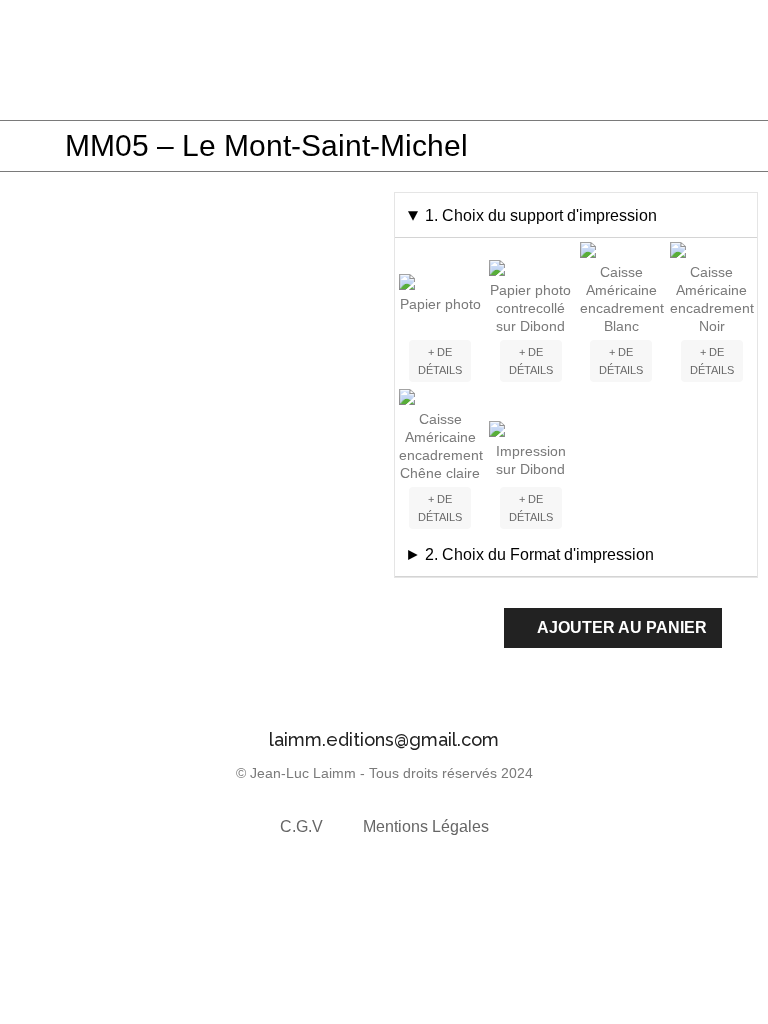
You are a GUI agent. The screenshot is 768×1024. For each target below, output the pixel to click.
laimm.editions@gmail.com (384, 739)
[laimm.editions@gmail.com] (384, 698)
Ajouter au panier (622, 627)
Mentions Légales (426, 826)
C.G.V (301, 826)
